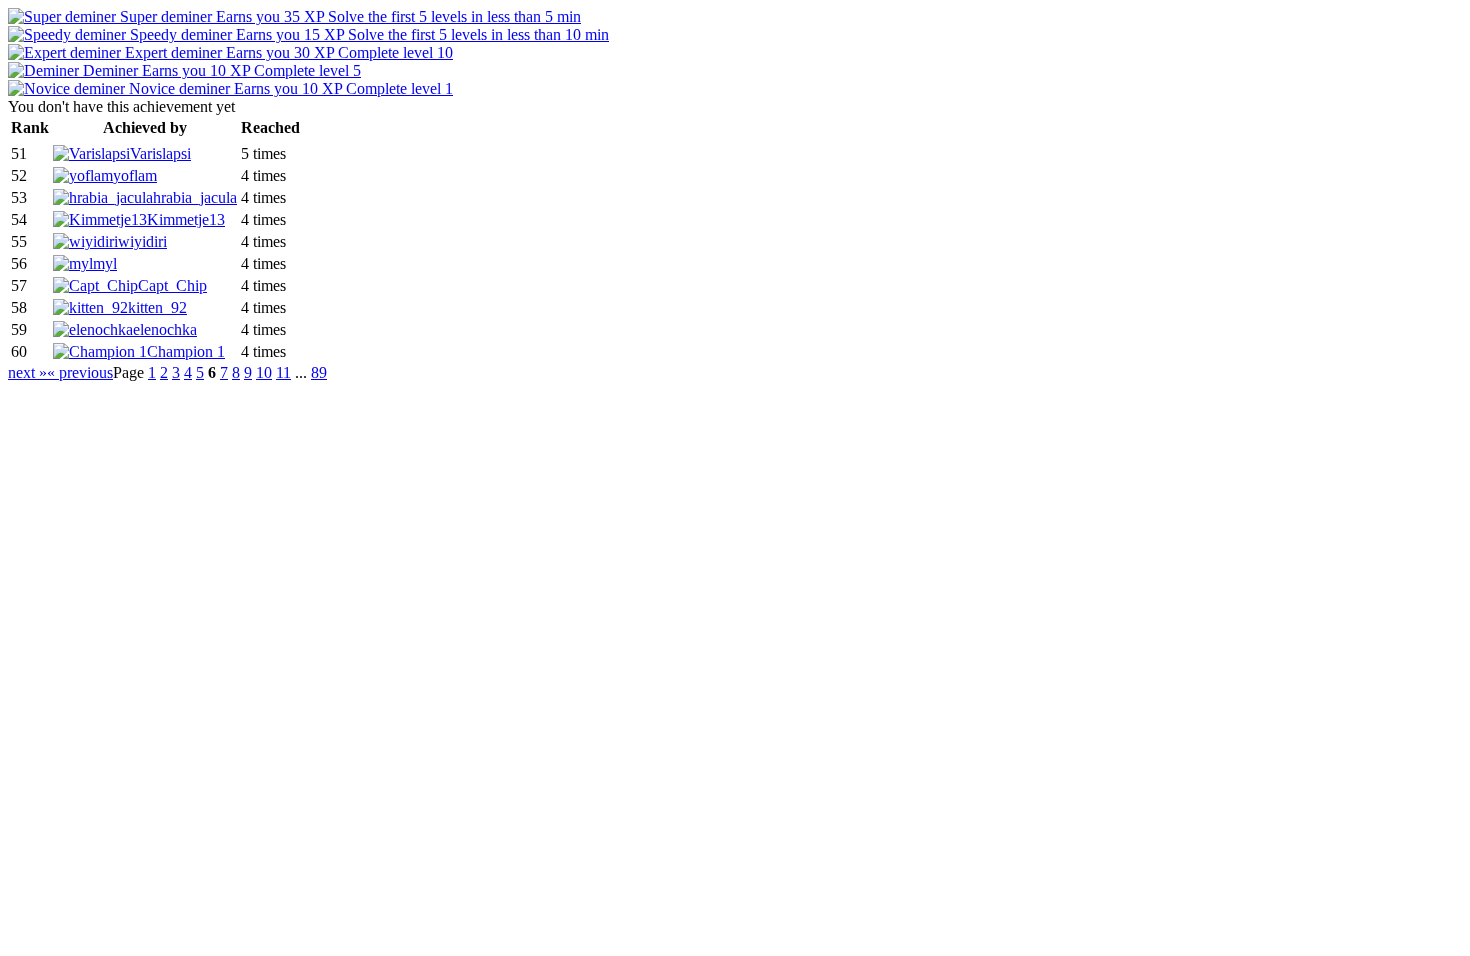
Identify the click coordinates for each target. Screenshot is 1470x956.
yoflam (135, 175)
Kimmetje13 (186, 219)
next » (27, 372)
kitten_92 (157, 307)
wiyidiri (142, 241)
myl (105, 263)
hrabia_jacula (195, 197)
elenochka (165, 329)
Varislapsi (160, 153)
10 (264, 372)
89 (319, 372)
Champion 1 (186, 351)
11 (283, 372)
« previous (80, 372)
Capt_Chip (172, 285)
